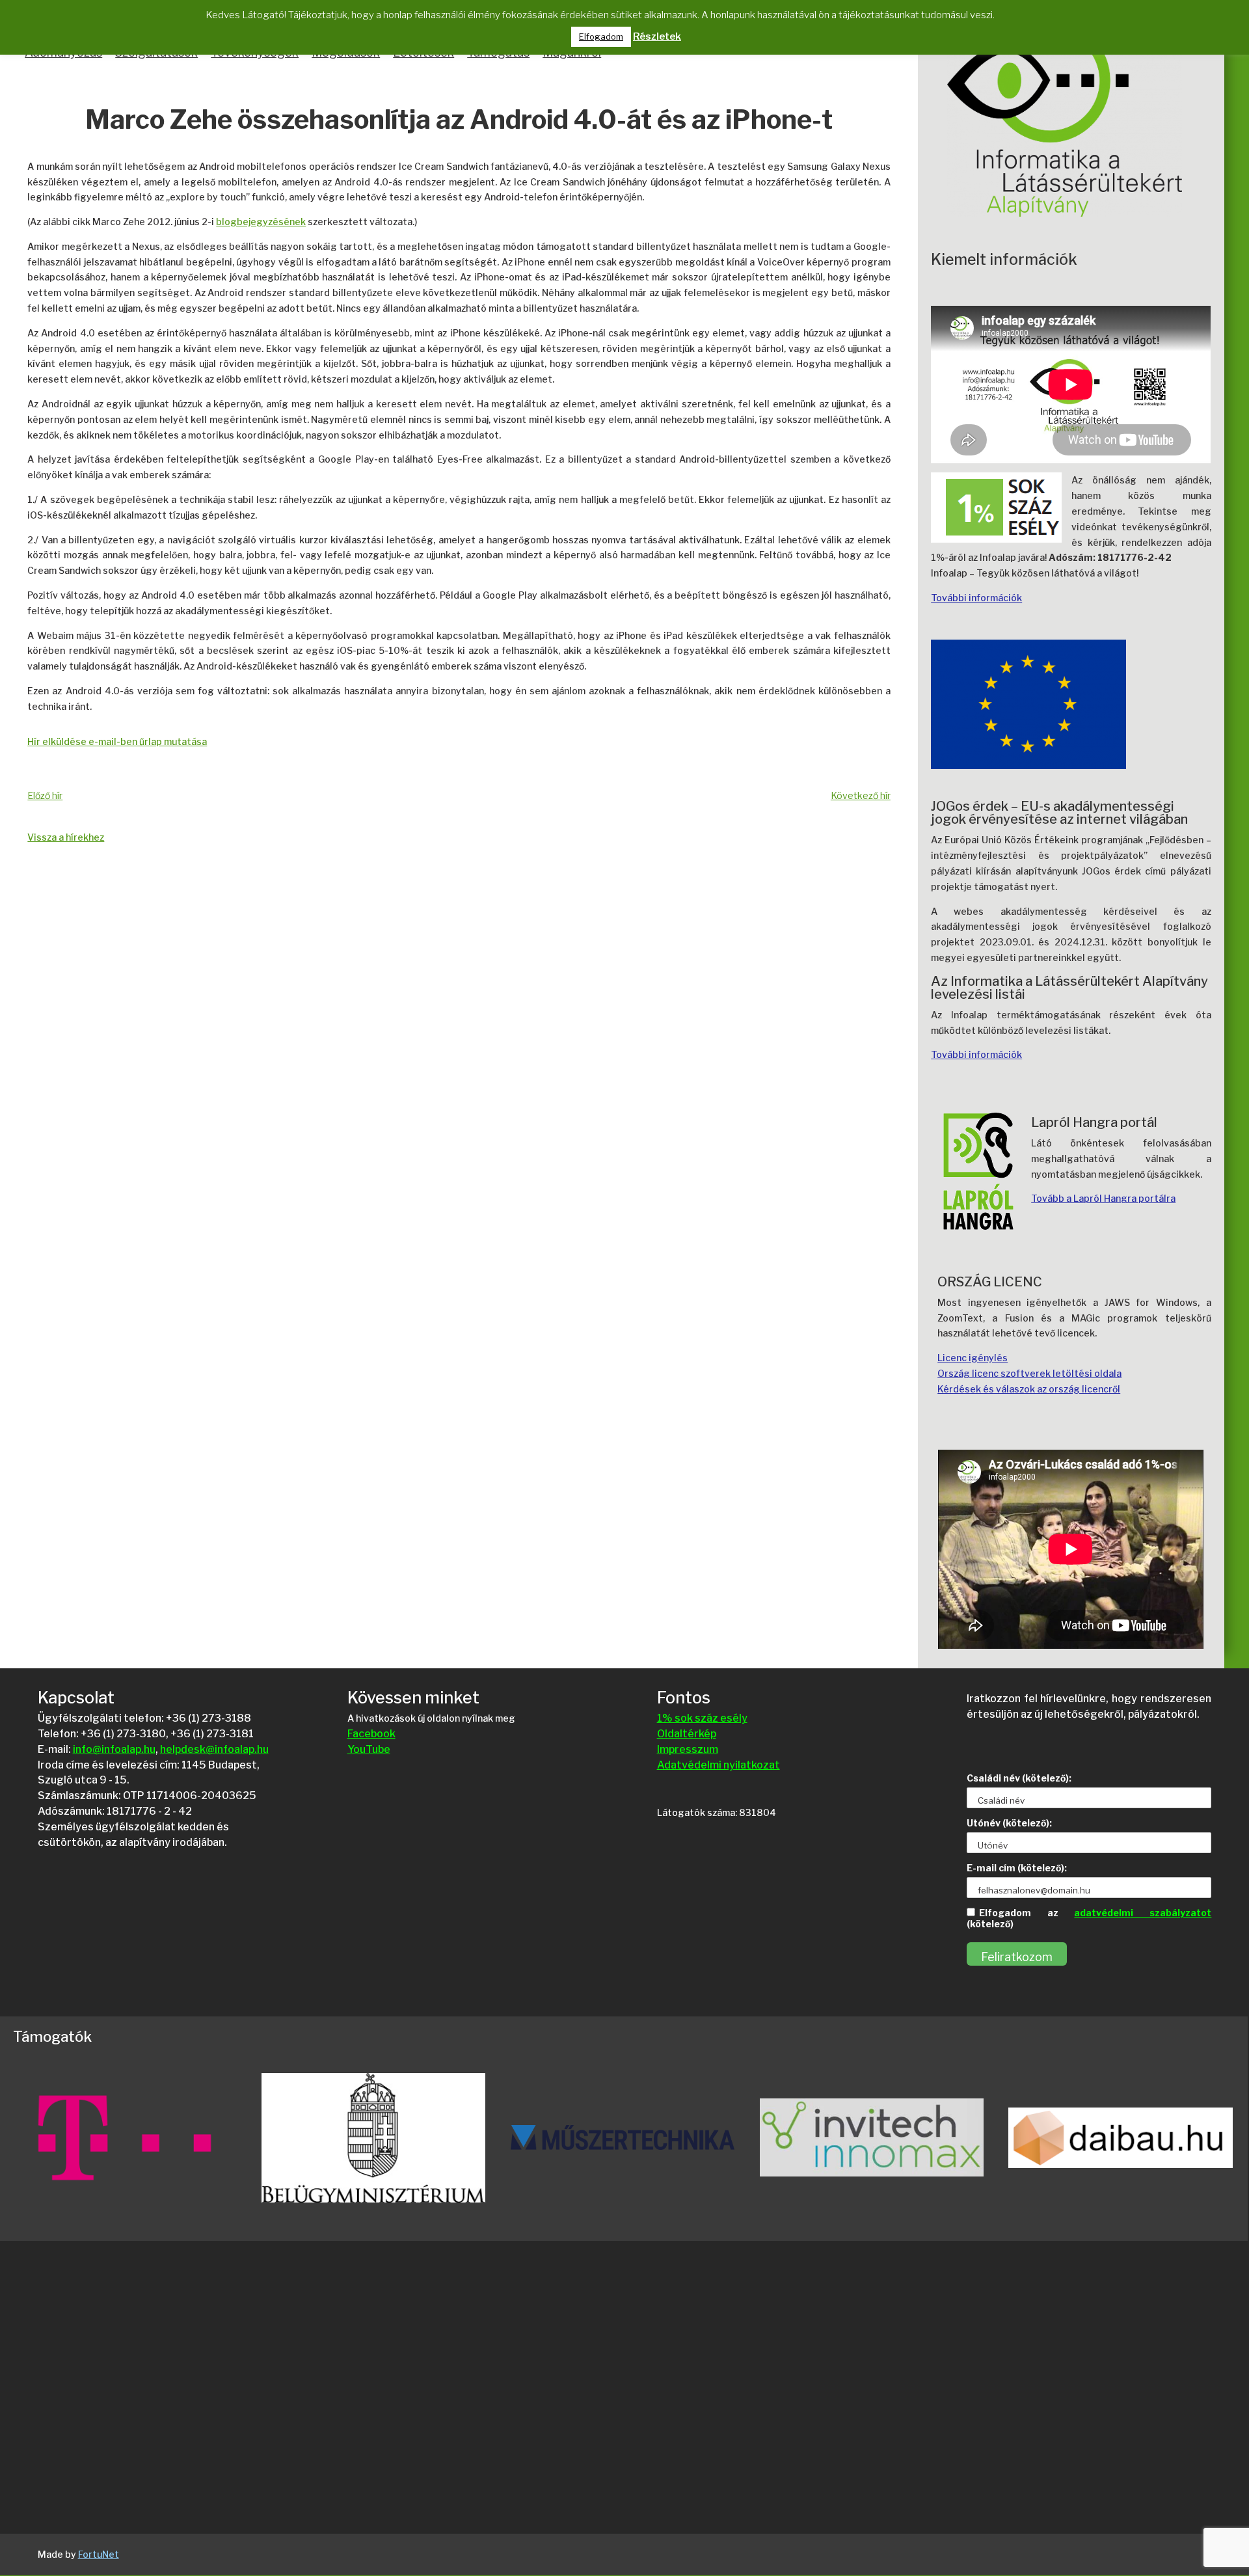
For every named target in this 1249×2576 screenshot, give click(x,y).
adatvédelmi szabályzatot (1143, 1913)
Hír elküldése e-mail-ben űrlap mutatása (117, 741)
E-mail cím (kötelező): (1017, 1868)
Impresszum (688, 1749)
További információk (976, 598)
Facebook (371, 1734)
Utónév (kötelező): (1009, 1823)
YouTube (369, 1749)
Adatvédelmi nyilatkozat (719, 1765)
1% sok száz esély (702, 1718)
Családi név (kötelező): (1019, 1778)
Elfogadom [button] (601, 36)
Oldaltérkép (687, 1734)
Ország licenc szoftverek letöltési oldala (1029, 1373)
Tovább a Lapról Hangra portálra (1103, 1198)
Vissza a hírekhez (66, 837)
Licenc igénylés (973, 1358)
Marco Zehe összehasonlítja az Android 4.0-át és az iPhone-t (459, 121)
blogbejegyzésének (261, 222)
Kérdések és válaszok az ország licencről (1029, 1389)
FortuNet (99, 2554)
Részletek (657, 36)
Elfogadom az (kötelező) (1089, 1918)
